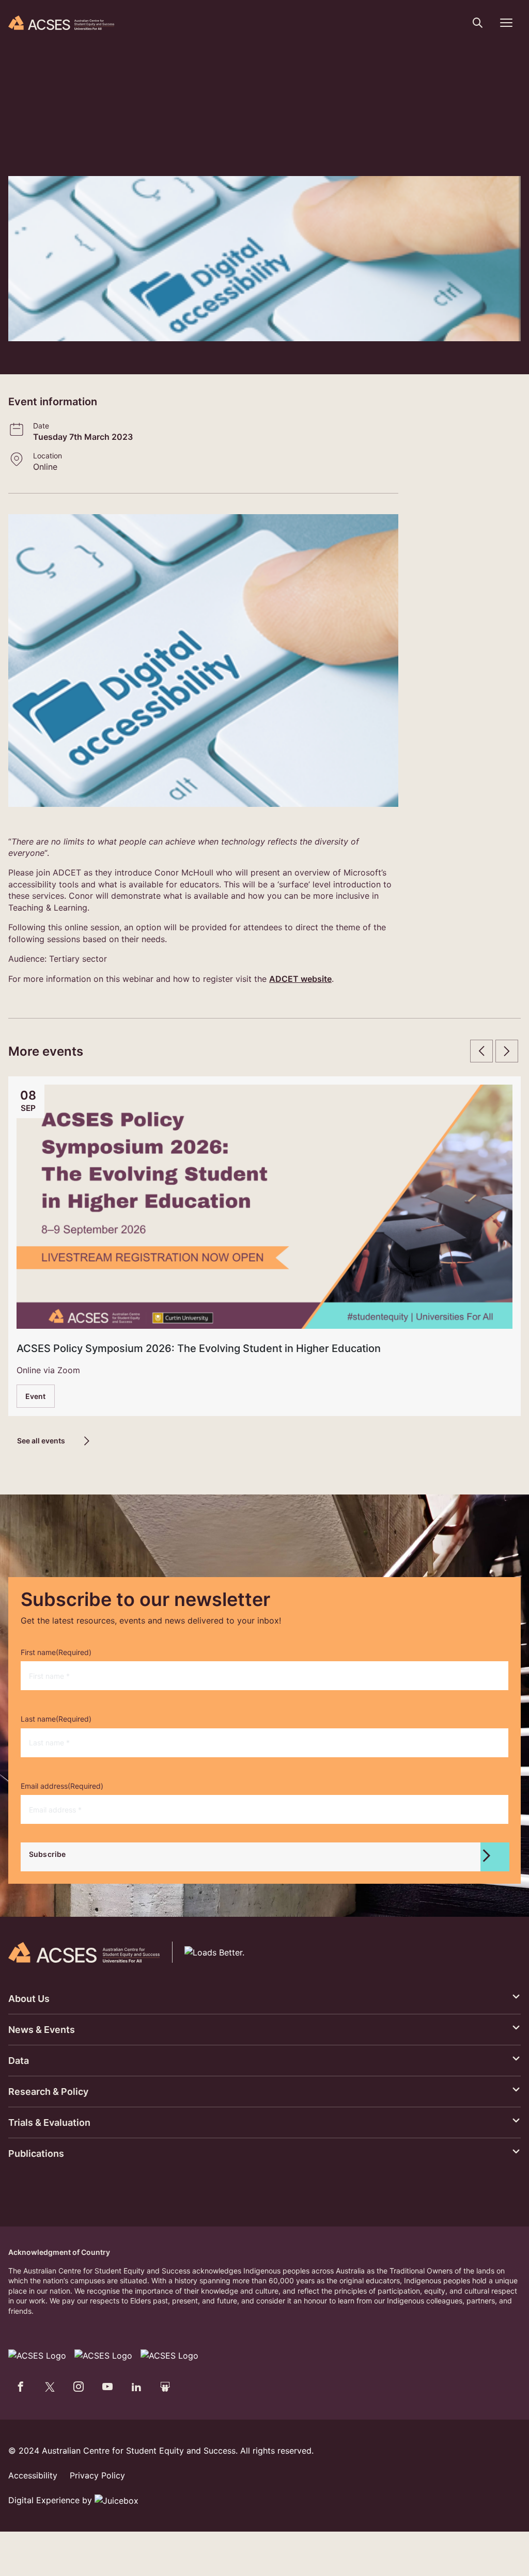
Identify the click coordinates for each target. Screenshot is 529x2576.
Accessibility (33, 2475)
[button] (478, 23)
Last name (56, 1719)
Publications (36, 2153)
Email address (62, 1786)
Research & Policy (48, 2092)
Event (36, 1396)
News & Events (42, 2030)
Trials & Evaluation (49, 2122)
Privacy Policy (97, 2475)
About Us (29, 1999)
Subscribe (47, 1854)
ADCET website (300, 979)
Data (19, 2061)
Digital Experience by (51, 2500)
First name (56, 1652)
